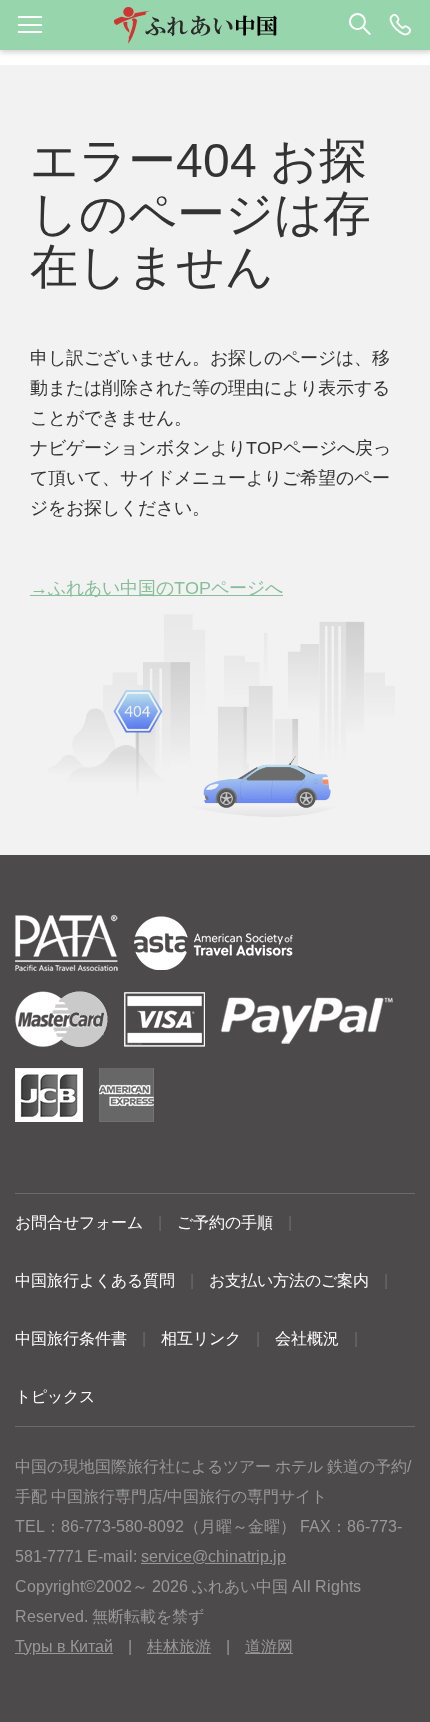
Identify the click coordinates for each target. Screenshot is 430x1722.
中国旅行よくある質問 (95, 1280)
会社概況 (307, 1338)
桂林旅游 (179, 1646)
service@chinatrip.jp (213, 1556)
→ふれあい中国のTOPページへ (156, 588)
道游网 (269, 1646)
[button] (215, 25)
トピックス (55, 1396)
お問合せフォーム (79, 1222)
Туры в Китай (64, 1646)
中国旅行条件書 (71, 1338)
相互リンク (201, 1338)
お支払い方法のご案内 (289, 1280)
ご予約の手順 (225, 1222)
